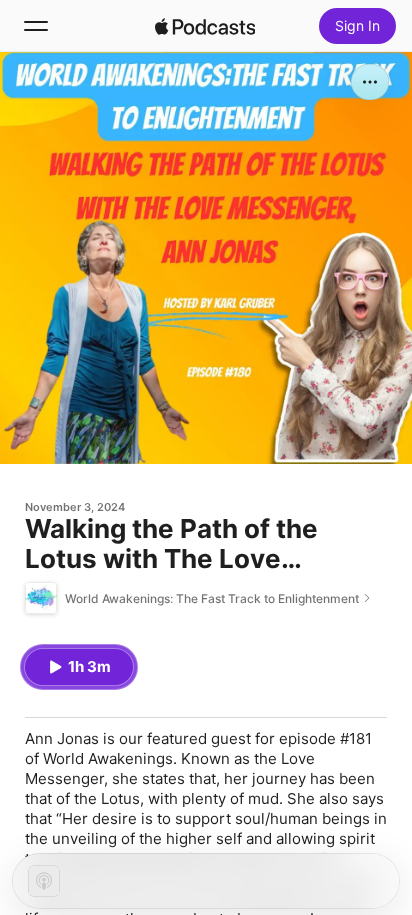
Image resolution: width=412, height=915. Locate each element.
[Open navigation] (36, 26)
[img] (205, 26)
